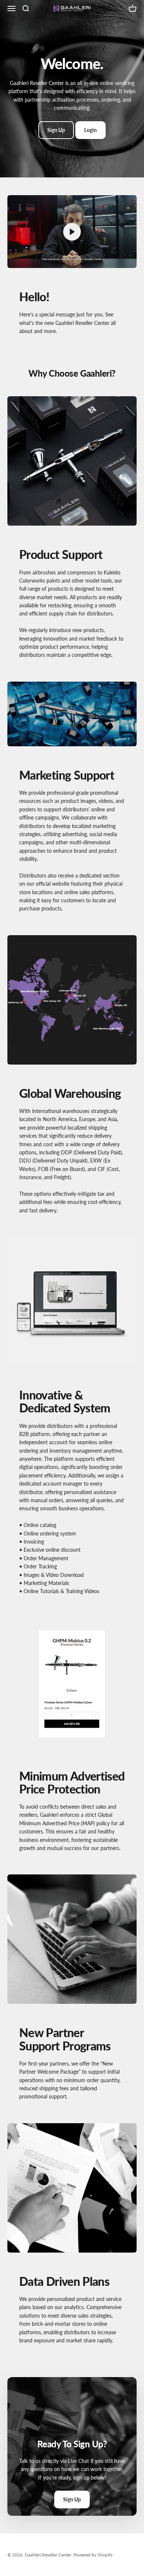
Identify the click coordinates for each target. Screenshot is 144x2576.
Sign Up (56, 130)
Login (90, 130)
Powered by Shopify (93, 2555)
